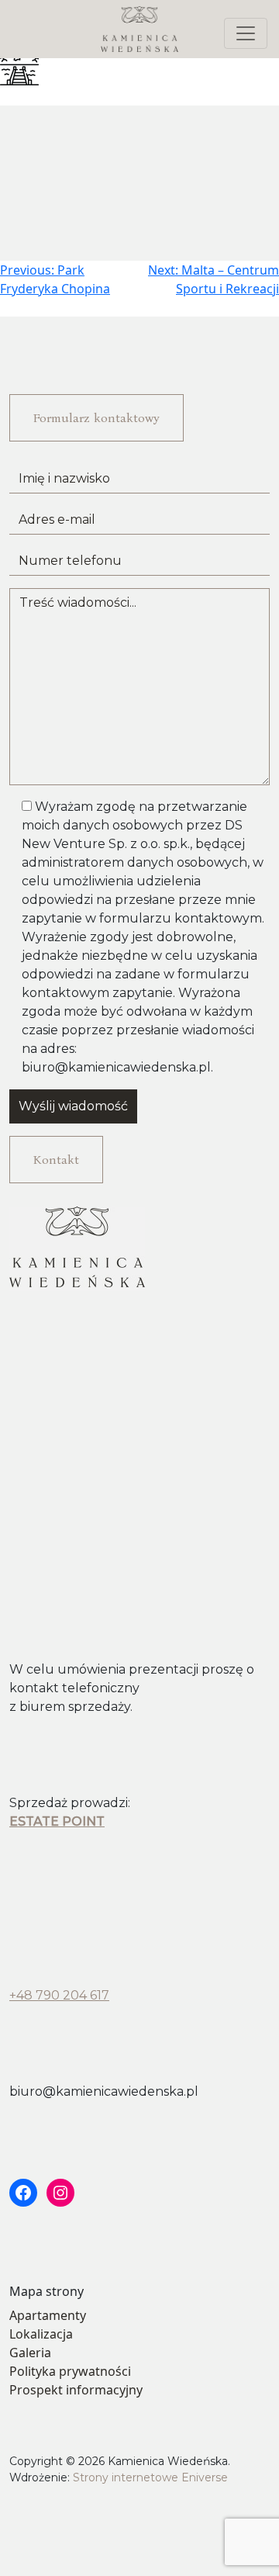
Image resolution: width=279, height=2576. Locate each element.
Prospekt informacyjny (76, 2390)
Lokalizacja (41, 2334)
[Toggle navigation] (246, 33)
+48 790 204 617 (59, 1995)
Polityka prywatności (70, 2371)
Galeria (30, 2353)
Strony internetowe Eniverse (150, 2477)
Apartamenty (48, 2315)
